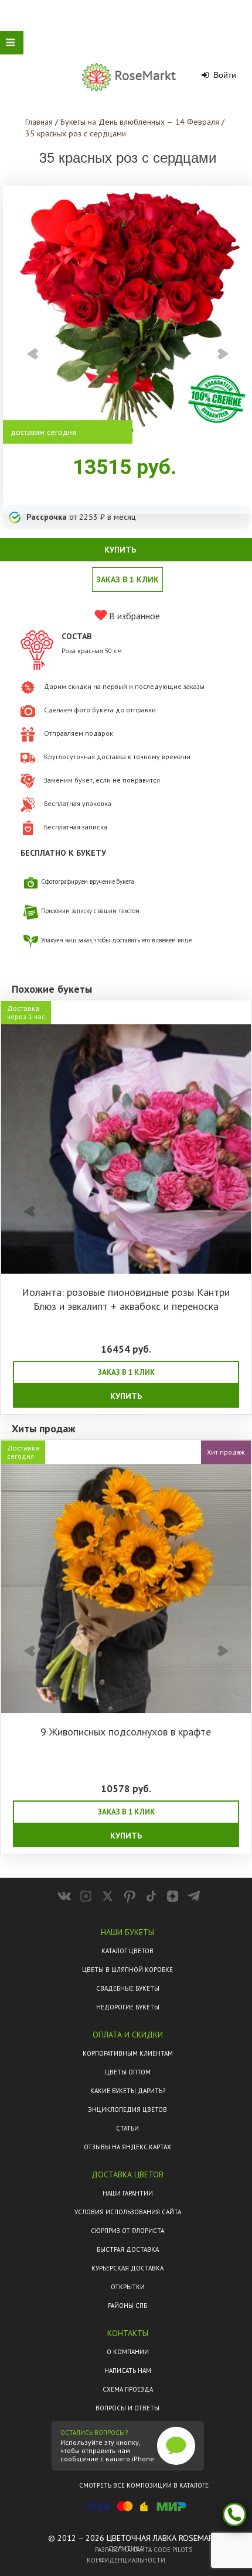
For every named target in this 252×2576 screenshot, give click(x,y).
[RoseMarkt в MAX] (86, 1896)
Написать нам (128, 2371)
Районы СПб (127, 2306)
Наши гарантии (128, 2193)
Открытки (128, 2287)
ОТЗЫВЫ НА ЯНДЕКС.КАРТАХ (127, 2147)
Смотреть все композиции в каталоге (144, 2485)
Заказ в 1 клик (127, 579)
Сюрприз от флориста (127, 2231)
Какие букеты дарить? (128, 2091)
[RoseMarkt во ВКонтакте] (64, 1896)
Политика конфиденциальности (126, 2554)
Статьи (127, 2128)
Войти (224, 75)
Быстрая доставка (128, 2249)
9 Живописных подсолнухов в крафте (126, 1732)
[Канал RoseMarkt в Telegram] (194, 1896)
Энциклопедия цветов (127, 2109)
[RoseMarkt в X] (108, 1896)
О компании (128, 2352)
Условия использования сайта (128, 2212)
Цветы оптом (128, 2072)
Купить (126, 1396)
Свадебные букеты (128, 1988)
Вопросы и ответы (127, 2408)
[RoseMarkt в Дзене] (173, 1896)
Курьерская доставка (127, 2268)
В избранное (133, 616)
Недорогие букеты (128, 2007)
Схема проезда (128, 2389)
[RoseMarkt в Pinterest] (129, 1896)
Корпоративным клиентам (128, 2053)
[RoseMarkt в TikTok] (151, 1896)
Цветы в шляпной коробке (127, 1970)
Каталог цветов (127, 1951)
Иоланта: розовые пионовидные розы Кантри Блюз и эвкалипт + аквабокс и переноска (126, 1299)
